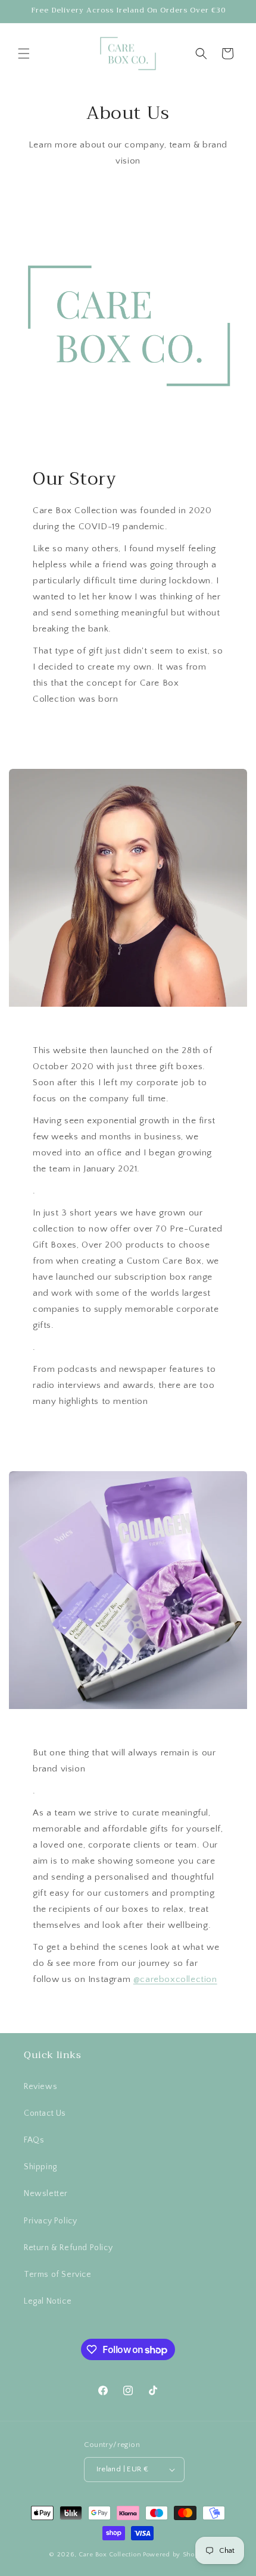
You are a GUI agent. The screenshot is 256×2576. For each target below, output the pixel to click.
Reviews (40, 2087)
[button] (24, 54)
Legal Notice (48, 2301)
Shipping (40, 2167)
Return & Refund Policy (68, 2248)
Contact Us (45, 2113)
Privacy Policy (50, 2221)
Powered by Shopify (175, 2555)
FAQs (34, 2140)
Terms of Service (58, 2275)
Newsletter (46, 2194)
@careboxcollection (175, 1979)
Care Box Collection (110, 2555)
